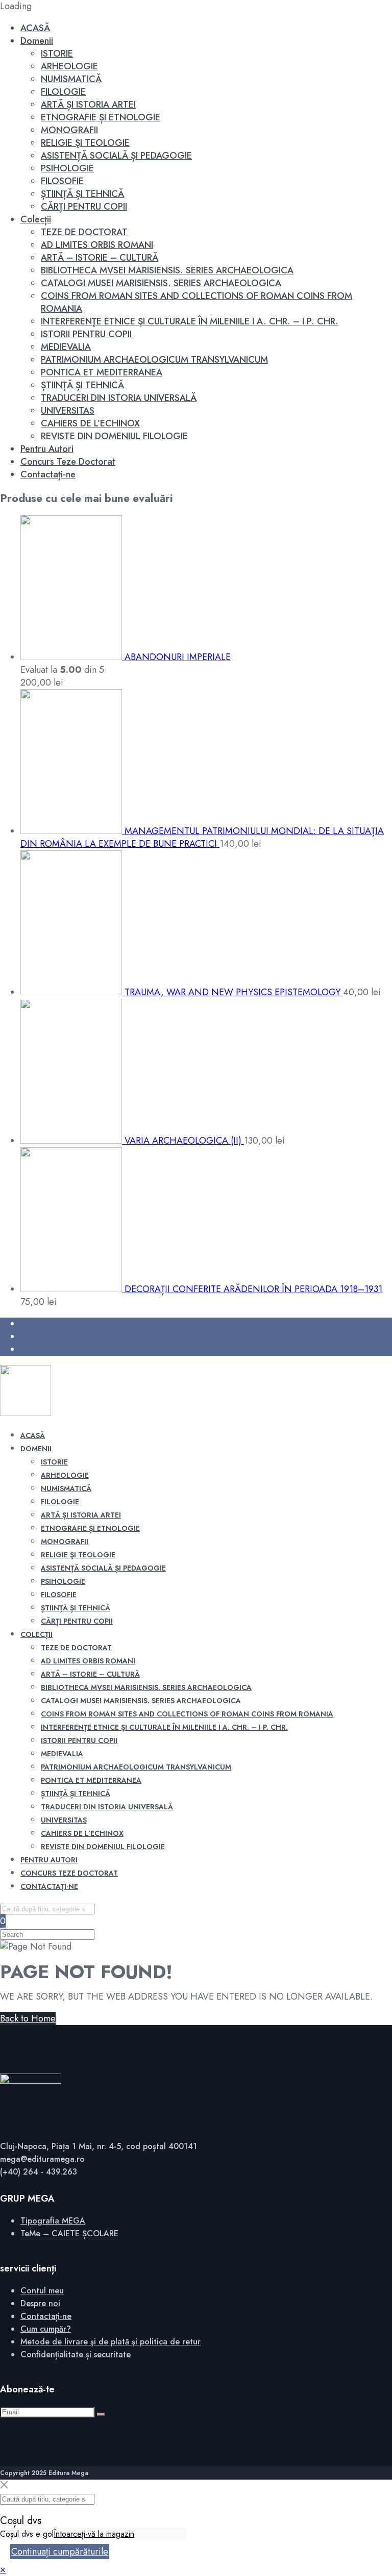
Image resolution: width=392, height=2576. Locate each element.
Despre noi (40, 2303)
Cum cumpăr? (46, 2329)
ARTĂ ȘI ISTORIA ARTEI (88, 105)
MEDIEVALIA (66, 347)
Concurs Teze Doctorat (68, 462)
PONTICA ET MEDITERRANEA (102, 372)
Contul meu (42, 2291)
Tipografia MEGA (53, 2221)
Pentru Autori (47, 449)
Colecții (36, 219)
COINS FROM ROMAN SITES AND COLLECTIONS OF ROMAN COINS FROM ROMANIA (197, 302)
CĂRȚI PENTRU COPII (84, 207)
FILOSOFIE (62, 181)
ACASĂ (35, 28)
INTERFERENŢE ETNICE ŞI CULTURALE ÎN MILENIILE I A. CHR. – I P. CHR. (190, 321)
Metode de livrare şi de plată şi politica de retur (111, 2342)
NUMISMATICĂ (71, 79)
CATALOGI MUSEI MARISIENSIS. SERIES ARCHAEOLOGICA (161, 283)
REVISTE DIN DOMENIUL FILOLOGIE (114, 436)
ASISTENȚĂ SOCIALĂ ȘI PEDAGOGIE (116, 156)
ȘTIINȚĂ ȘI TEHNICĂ (82, 194)
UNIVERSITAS (68, 411)
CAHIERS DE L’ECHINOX (90, 423)
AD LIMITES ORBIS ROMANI (97, 245)
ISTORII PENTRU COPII (86, 334)
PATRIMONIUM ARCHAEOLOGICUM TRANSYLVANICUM (154, 360)
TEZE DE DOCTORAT (84, 232)
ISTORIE (57, 54)
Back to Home (28, 2018)
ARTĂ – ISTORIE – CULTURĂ (100, 258)
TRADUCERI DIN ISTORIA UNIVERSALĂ (119, 398)
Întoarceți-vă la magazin (94, 2534)
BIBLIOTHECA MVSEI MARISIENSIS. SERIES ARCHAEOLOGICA (167, 270)
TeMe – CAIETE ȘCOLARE (69, 2233)
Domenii (37, 41)
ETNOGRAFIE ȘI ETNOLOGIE (101, 117)
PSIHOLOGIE (67, 168)
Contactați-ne (48, 474)
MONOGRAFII (69, 130)
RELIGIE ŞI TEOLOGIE (85, 143)
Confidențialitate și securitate (76, 2354)
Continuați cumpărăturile (60, 2552)
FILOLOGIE (63, 92)
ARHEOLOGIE (69, 66)
